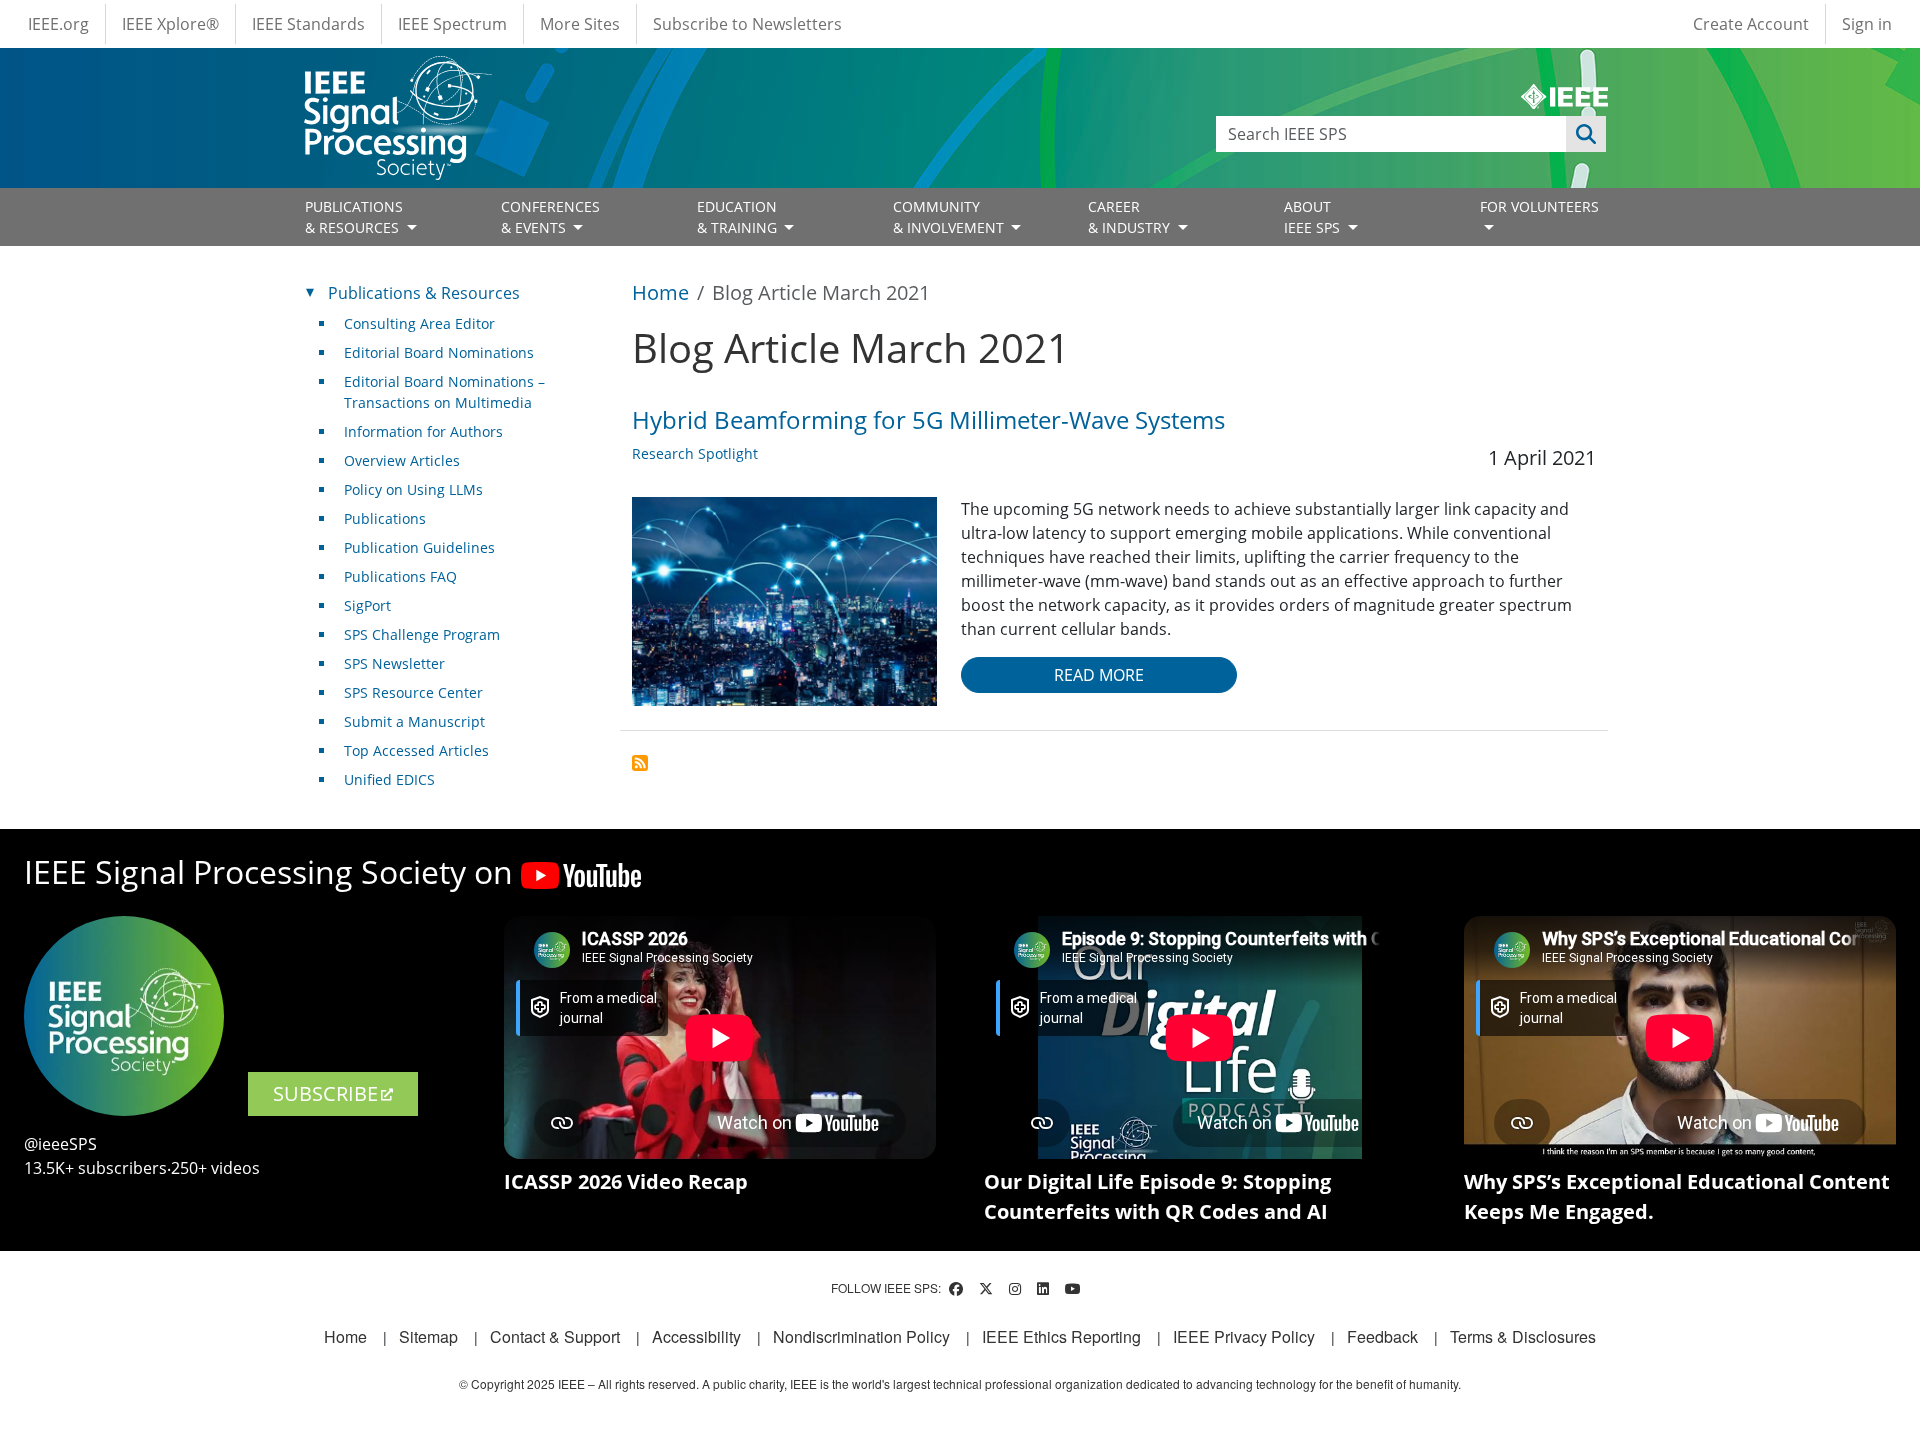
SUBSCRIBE (325, 1093)
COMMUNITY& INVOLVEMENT (950, 217)
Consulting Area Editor (419, 323)
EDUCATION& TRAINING (739, 217)
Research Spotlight (695, 453)
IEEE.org (58, 24)
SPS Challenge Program (422, 634)
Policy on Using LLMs (413, 489)
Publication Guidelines (419, 547)
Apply (1586, 134)
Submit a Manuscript (414, 721)
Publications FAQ (400, 576)
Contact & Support (555, 1336)
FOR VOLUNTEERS (1539, 206)
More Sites (580, 24)
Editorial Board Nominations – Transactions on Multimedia (444, 392)
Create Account (1751, 24)
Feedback (1382, 1336)
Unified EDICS (389, 779)
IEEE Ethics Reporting (1061, 1336)
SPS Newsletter (394, 663)
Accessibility (696, 1336)
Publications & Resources (424, 293)
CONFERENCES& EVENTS (550, 217)
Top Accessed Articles (416, 750)
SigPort (367, 605)
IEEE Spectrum (452, 24)
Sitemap (428, 1336)
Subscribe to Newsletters (747, 24)
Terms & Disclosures (1523, 1336)
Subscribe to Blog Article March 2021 (640, 763)
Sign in (1867, 24)
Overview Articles (402, 460)
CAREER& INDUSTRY (1131, 217)
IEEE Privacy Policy (1244, 1336)
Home (660, 292)
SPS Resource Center (413, 692)
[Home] (396, 74)
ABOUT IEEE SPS (1314, 217)
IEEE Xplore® (170, 24)
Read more (1099, 675)
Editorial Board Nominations (439, 352)
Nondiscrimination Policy (861, 1336)
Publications (385, 518)
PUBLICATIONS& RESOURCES (354, 217)
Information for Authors (423, 431)
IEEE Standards (308, 24)
